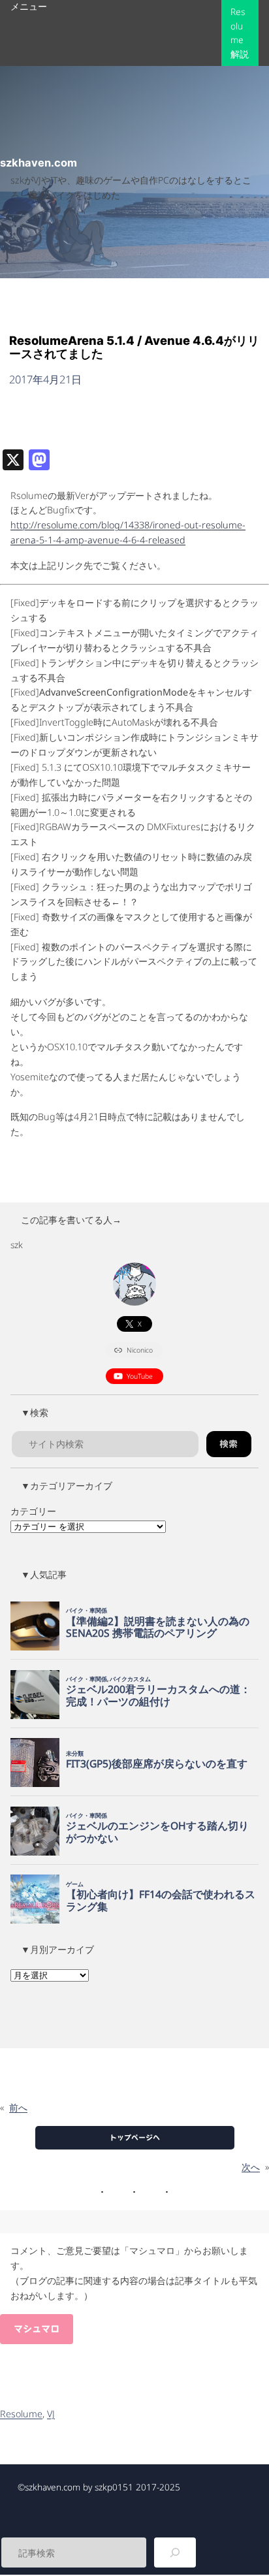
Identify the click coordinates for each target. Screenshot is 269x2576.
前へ (18, 2107)
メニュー (29, 6)
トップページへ (135, 2137)
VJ (51, 2414)
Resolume (21, 2414)
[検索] (175, 2552)
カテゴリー (33, 1511)
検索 (229, 1444)
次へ (251, 2167)
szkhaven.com (39, 163)
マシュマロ (37, 2329)
